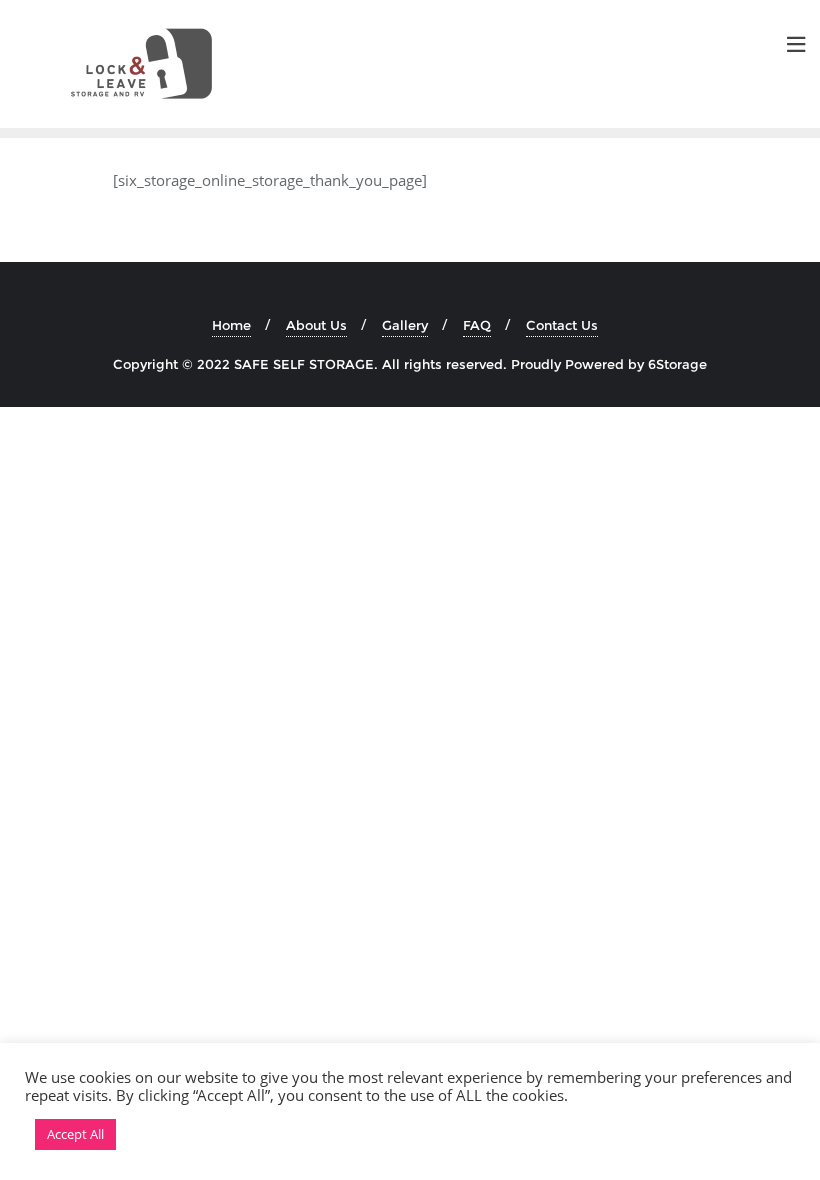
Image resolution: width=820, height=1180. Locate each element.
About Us (316, 325)
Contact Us (562, 325)
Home (231, 325)
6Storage (677, 364)
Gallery (405, 325)
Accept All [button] (75, 1134)
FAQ (477, 325)
